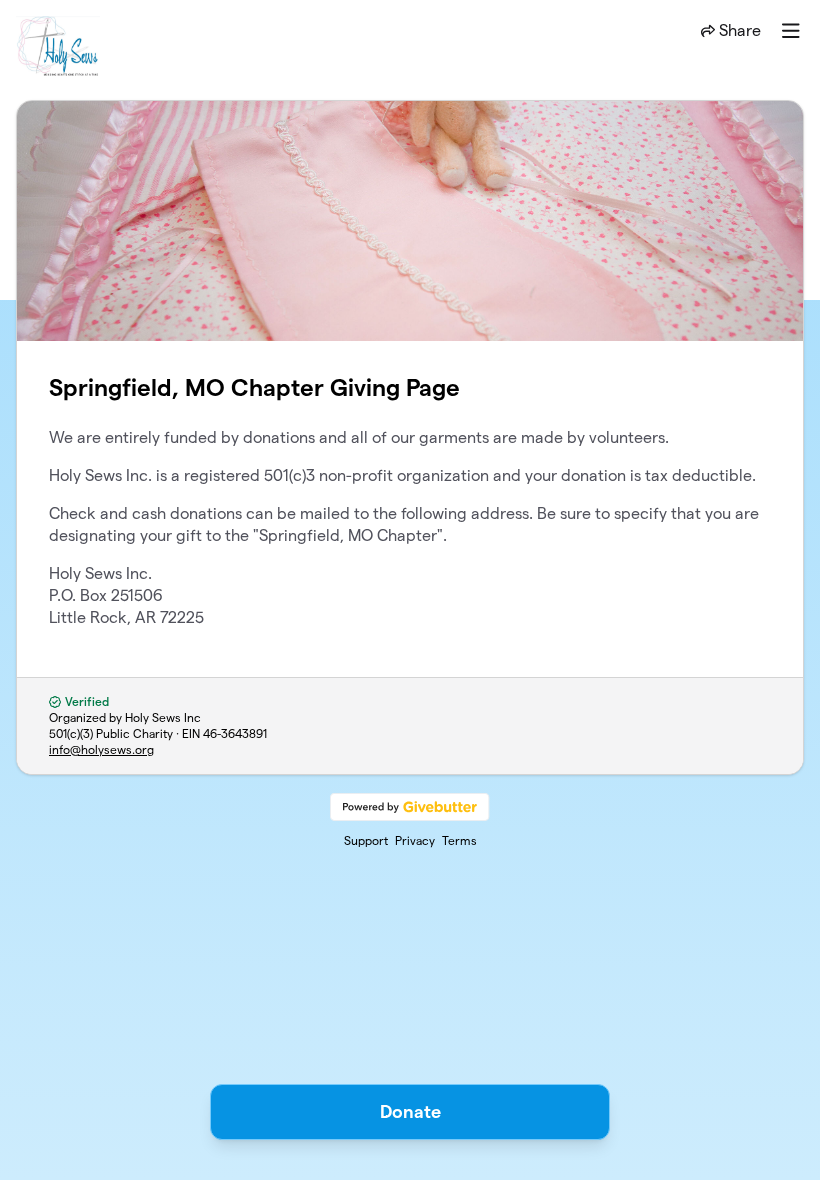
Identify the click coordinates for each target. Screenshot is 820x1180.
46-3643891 (235, 733)
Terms (459, 840)
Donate (410, 1111)
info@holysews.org (101, 749)
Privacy (415, 840)
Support (366, 840)
